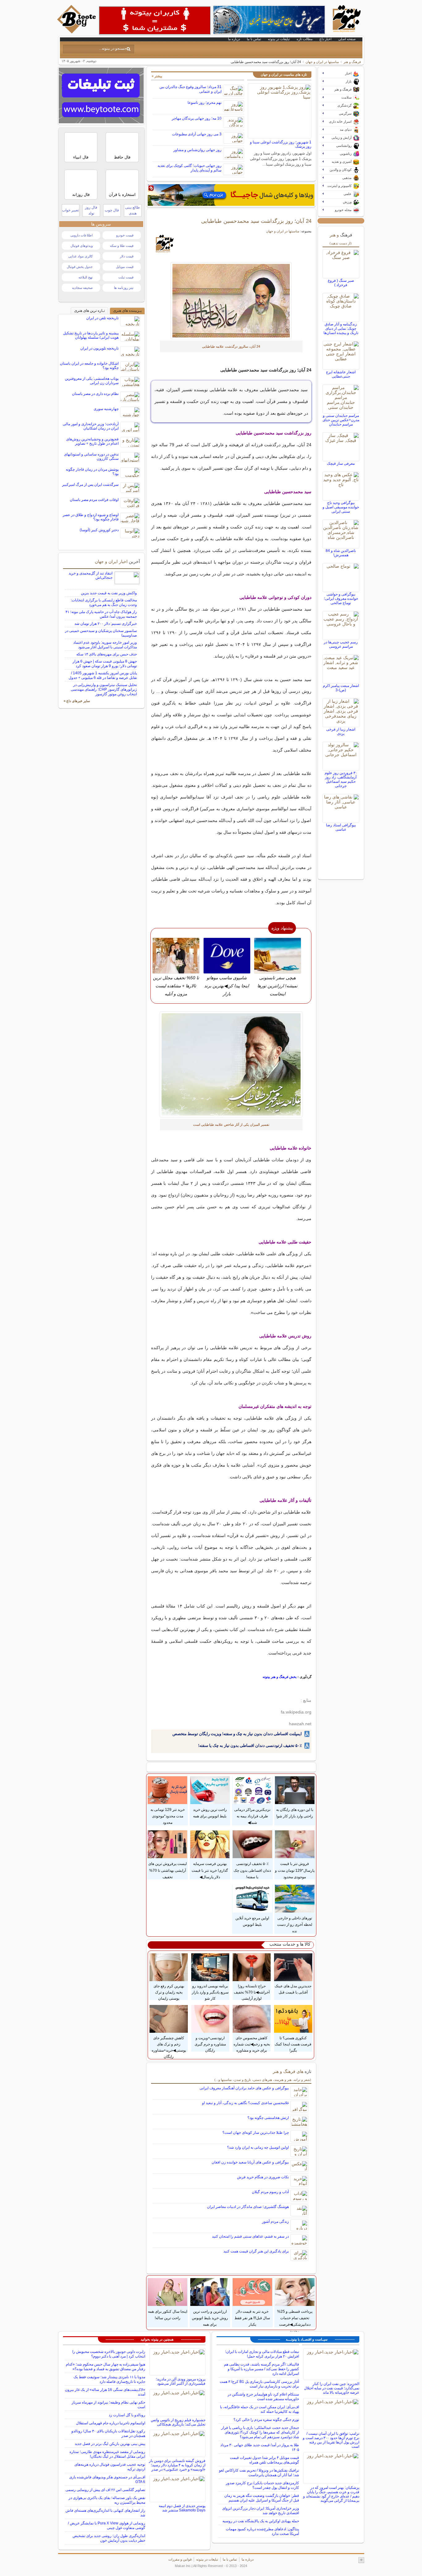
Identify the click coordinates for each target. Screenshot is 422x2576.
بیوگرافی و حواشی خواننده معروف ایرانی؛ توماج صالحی (341, 599)
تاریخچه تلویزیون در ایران (99, 348)
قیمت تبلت (126, 277)
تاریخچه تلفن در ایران (102, 318)
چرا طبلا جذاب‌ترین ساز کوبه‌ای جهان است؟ (256, 2133)
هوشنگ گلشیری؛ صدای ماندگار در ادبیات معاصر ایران (248, 2207)
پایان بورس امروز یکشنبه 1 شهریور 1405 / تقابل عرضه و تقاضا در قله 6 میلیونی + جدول (103, 675)
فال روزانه (81, 195)
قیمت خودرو (125, 235)
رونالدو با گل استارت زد (127, 2415)
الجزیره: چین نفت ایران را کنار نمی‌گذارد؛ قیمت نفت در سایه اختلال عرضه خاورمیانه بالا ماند (332, 2388)
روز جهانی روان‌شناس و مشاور (197, 150)
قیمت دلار (127, 256)
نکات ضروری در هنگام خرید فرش (263, 2177)
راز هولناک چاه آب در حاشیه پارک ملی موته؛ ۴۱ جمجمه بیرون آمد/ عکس (101, 614)
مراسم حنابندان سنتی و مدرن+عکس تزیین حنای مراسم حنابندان (341, 420)
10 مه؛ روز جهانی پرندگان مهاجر (197, 118)
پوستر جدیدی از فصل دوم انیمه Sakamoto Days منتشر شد (182, 2508)
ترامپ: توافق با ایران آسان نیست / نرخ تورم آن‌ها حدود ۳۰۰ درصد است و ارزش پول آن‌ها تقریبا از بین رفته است (331, 2440)
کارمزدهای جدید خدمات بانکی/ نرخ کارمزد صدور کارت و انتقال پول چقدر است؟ (262, 2485)
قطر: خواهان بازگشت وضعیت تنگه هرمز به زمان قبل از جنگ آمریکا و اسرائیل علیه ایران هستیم (262, 2498)
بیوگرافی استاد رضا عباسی (341, 827)
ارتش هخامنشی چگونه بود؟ (268, 2118)
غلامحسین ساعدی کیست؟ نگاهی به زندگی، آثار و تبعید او (245, 2103)
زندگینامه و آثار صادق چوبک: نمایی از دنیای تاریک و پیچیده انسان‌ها (341, 328)
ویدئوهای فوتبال (82, 246)
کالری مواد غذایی (80, 256)
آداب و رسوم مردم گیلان (270, 2192)
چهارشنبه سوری (106, 409)
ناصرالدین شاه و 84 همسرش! (341, 553)
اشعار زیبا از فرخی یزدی (341, 731)
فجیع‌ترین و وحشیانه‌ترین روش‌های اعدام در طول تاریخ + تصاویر (92, 441)
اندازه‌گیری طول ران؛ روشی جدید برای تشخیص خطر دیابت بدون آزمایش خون (109, 2538)
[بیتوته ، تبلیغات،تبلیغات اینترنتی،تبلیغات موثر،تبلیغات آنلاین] (155, 20)
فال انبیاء (81, 157)
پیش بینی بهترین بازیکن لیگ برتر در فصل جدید (110, 2444)
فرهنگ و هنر (352, 62)
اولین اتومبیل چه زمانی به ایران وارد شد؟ (258, 2147)
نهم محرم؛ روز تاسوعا (205, 103)
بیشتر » (157, 76)
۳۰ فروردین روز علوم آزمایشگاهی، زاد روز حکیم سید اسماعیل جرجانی (341, 779)
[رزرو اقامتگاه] (231, 195)
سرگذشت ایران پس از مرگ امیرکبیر (90, 485)
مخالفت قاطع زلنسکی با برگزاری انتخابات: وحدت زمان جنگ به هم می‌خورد (104, 602)
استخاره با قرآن (122, 195)
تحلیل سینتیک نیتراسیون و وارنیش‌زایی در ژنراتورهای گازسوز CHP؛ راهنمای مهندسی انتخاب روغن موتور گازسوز (104, 689)
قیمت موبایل (125, 267)
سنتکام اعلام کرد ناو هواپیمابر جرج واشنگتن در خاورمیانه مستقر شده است (263, 2397)
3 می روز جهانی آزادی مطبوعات (197, 134)
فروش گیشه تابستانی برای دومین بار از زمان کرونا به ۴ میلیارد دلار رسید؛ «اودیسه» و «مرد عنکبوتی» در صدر (177, 2465)
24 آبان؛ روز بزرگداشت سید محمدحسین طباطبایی (256, 221)
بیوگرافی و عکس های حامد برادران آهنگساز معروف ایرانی (244, 2088)
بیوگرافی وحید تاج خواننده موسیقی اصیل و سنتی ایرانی (341, 507)
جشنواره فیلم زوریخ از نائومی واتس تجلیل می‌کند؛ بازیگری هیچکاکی (178, 2422)
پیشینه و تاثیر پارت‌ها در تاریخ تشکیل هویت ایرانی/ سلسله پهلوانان (91, 335)
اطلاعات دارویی (82, 235)
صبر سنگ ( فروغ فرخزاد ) (341, 283)
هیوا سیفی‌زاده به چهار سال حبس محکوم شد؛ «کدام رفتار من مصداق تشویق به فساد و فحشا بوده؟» (105, 2367)
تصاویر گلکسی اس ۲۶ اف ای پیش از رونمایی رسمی (105, 2490)
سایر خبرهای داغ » (77, 701)
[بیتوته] (77, 32)
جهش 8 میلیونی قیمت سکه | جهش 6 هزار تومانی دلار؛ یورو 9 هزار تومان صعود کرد (105, 664)
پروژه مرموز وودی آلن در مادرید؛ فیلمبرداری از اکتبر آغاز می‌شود (181, 2381)
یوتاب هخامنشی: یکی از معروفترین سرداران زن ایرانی (92, 381)
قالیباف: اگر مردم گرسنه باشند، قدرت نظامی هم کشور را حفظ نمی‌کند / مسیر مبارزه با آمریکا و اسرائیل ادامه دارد (262, 2369)
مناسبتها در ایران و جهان (322, 62)
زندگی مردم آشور (275, 2222)
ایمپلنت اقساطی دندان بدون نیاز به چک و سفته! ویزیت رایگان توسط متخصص (237, 1734)
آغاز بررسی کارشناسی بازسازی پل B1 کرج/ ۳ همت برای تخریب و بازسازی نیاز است (259, 2384)
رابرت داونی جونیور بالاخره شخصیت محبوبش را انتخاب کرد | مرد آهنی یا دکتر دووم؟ (109, 2354)
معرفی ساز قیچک (341, 464)
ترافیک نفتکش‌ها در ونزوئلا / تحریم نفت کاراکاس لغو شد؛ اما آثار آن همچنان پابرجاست (259, 2473)
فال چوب (112, 210)
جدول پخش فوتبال (80, 267)
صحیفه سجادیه (82, 288)
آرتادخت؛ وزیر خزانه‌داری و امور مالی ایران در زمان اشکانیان (91, 426)
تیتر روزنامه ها (124, 288)
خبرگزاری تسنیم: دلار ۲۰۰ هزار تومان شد (106, 624)
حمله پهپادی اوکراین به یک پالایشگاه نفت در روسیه (261, 2521)
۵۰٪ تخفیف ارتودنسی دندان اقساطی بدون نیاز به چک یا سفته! (250, 1746)
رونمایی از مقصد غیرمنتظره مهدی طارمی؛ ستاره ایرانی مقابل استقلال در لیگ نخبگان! (107, 2454)
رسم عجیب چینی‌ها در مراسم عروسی (341, 644)
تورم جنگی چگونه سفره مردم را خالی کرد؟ (266, 2420)
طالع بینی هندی (133, 210)
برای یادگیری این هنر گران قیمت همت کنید (256, 2251)
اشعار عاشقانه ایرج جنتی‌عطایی (341, 374)
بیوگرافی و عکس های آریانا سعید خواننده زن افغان (250, 2162)
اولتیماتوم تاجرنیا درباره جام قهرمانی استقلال (111, 2423)
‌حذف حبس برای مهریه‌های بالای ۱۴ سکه (107, 654)
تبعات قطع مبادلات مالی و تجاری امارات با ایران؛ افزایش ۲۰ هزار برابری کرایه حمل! (262, 2354)
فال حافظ (122, 157)
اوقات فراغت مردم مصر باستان (94, 500)
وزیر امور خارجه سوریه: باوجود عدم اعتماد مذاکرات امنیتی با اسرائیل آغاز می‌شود (105, 645)
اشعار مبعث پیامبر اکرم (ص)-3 (341, 688)
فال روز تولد (91, 210)
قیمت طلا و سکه (122, 246)
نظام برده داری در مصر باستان (95, 394)
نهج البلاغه (86, 277)
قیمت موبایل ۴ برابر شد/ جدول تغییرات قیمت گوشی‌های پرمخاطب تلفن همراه (264, 2460)
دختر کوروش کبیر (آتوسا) (99, 530)
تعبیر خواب (70, 210)
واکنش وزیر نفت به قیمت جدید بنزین (109, 593)
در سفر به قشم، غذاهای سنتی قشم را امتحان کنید (250, 2236)
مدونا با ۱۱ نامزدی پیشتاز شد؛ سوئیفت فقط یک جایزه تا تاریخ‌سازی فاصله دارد (109, 2379)
